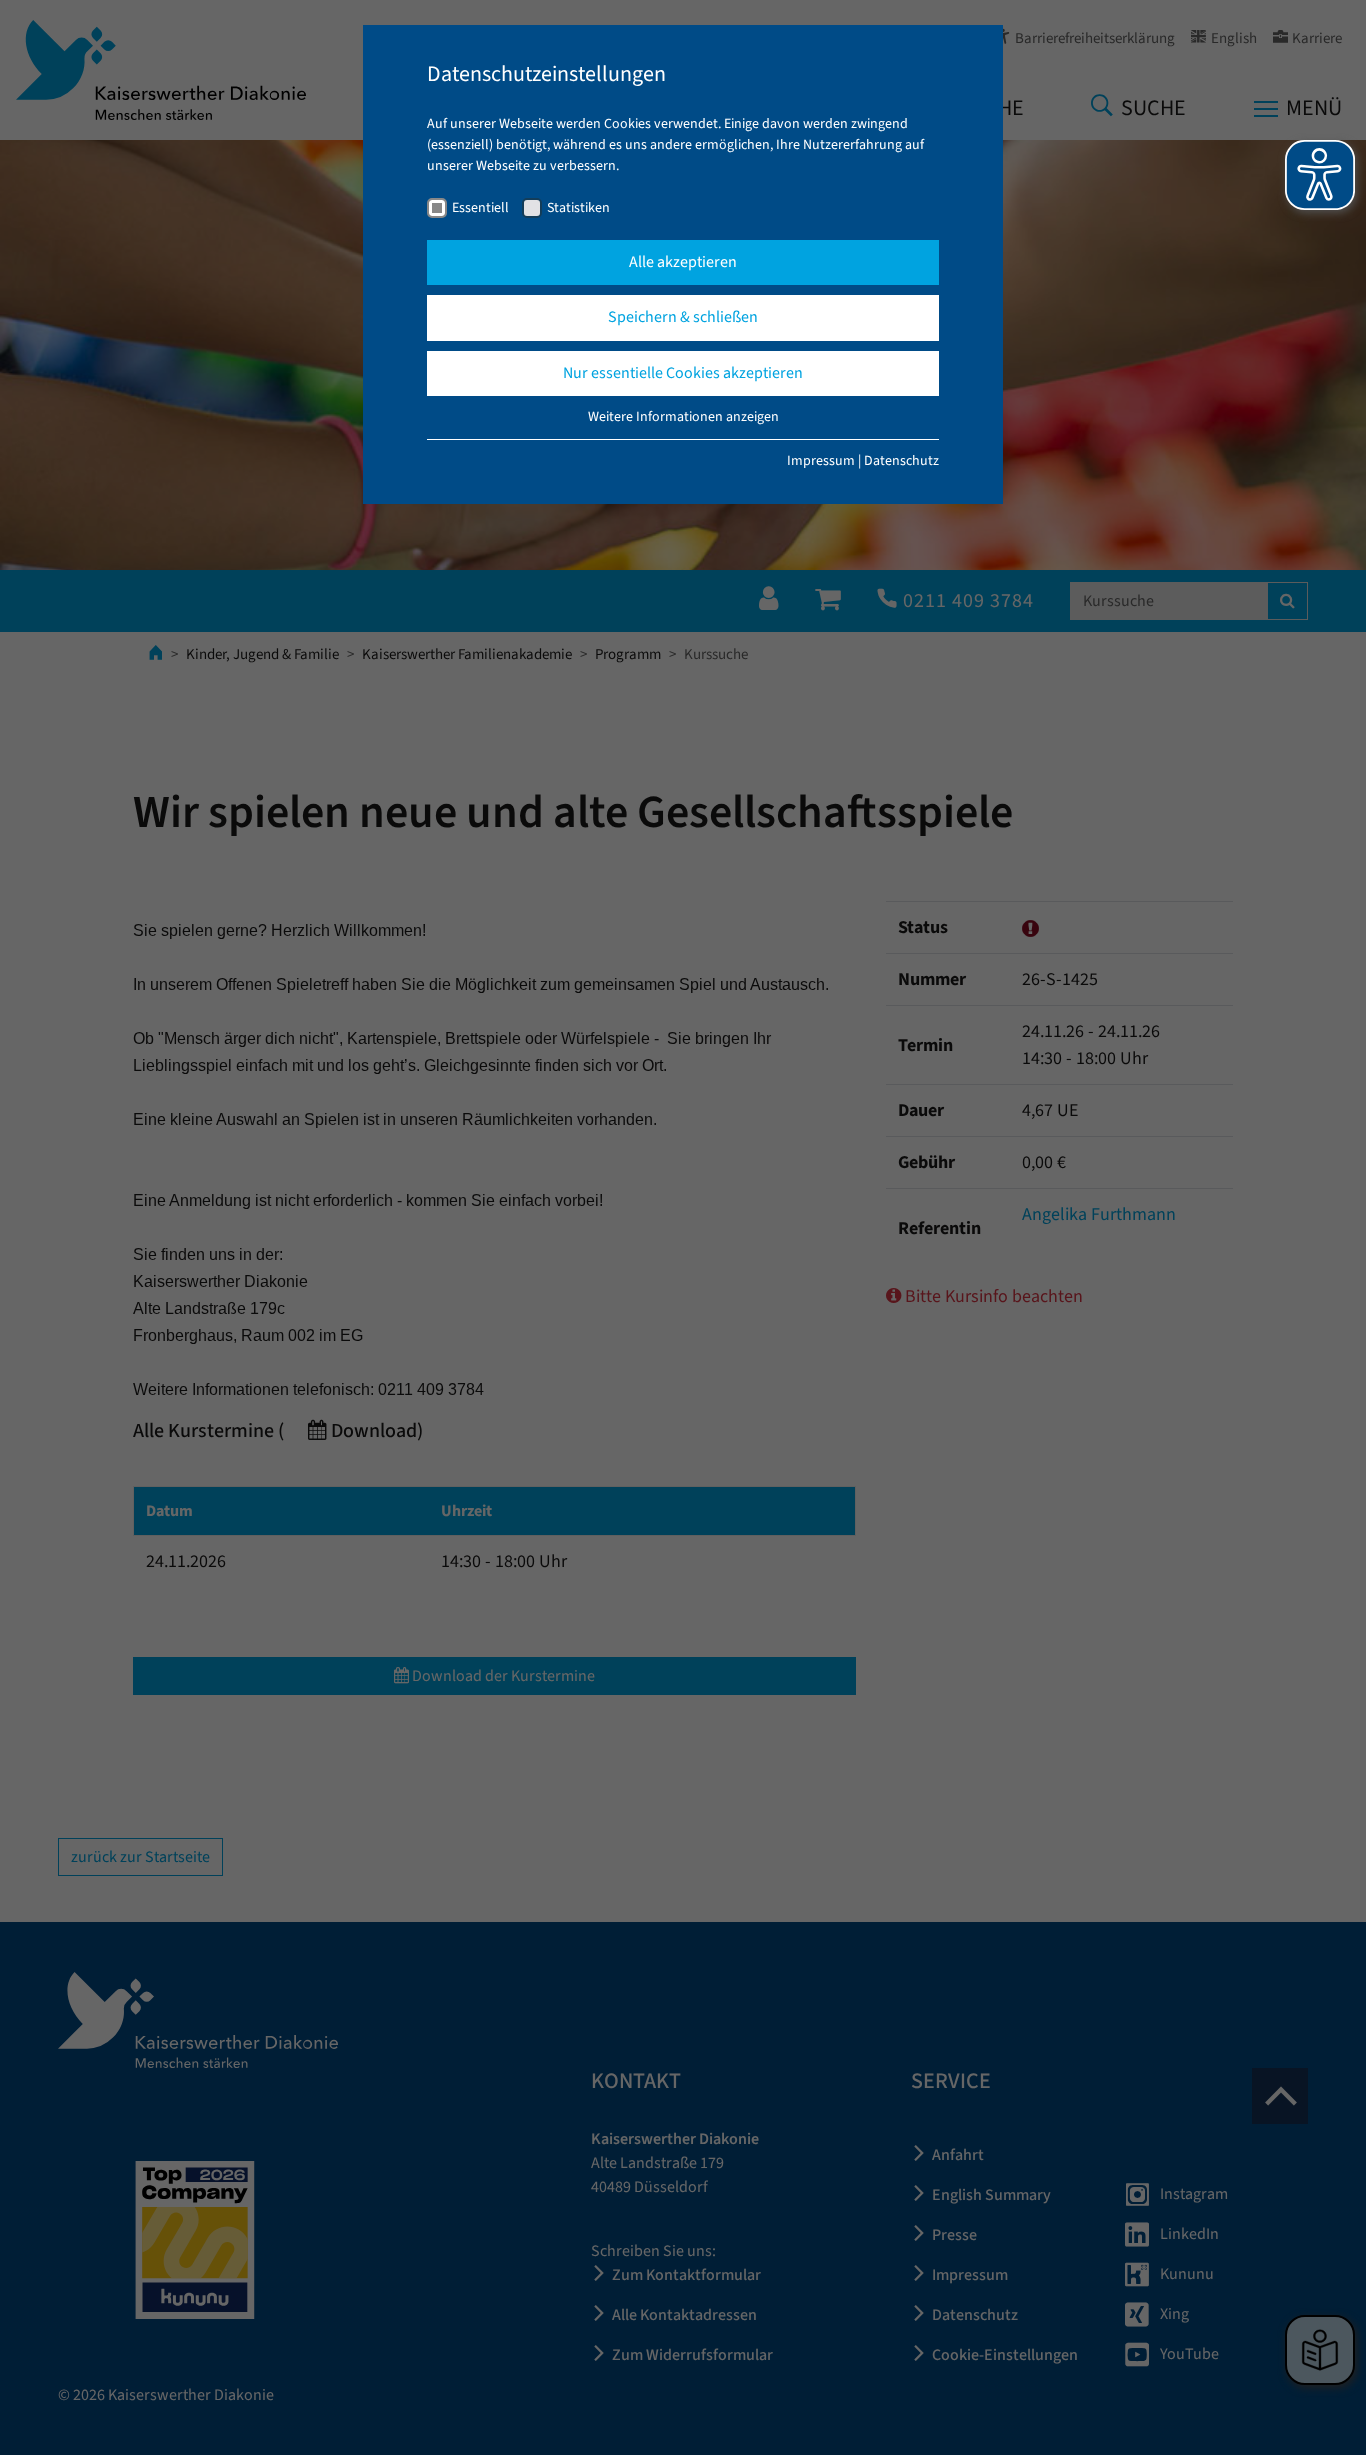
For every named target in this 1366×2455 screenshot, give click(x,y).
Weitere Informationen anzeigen (683, 417)
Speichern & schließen (683, 317)
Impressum (821, 461)
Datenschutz (901, 461)
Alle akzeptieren (683, 262)
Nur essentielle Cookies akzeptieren (683, 373)
